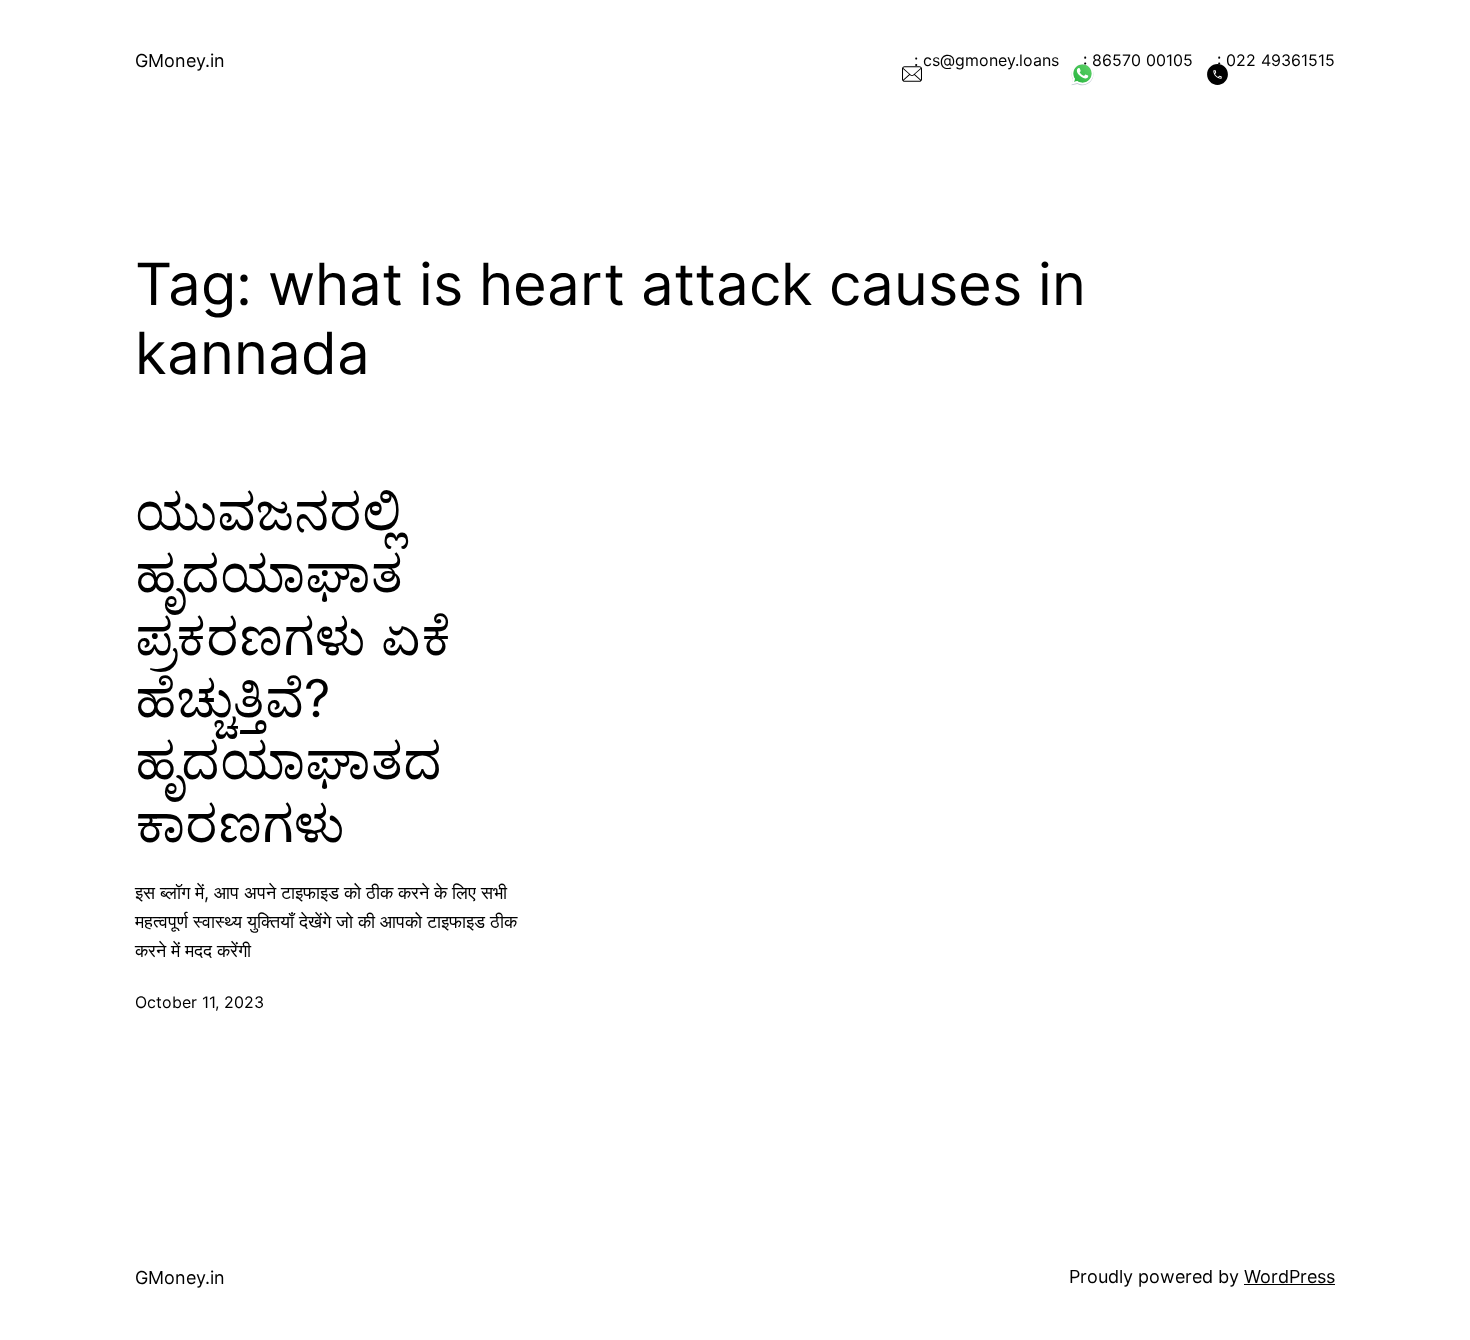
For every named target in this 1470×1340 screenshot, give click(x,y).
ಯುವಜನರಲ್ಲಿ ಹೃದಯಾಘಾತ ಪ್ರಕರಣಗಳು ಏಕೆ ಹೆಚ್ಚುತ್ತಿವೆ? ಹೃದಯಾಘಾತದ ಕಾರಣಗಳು (293, 668)
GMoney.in (180, 60)
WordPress (1289, 1276)
